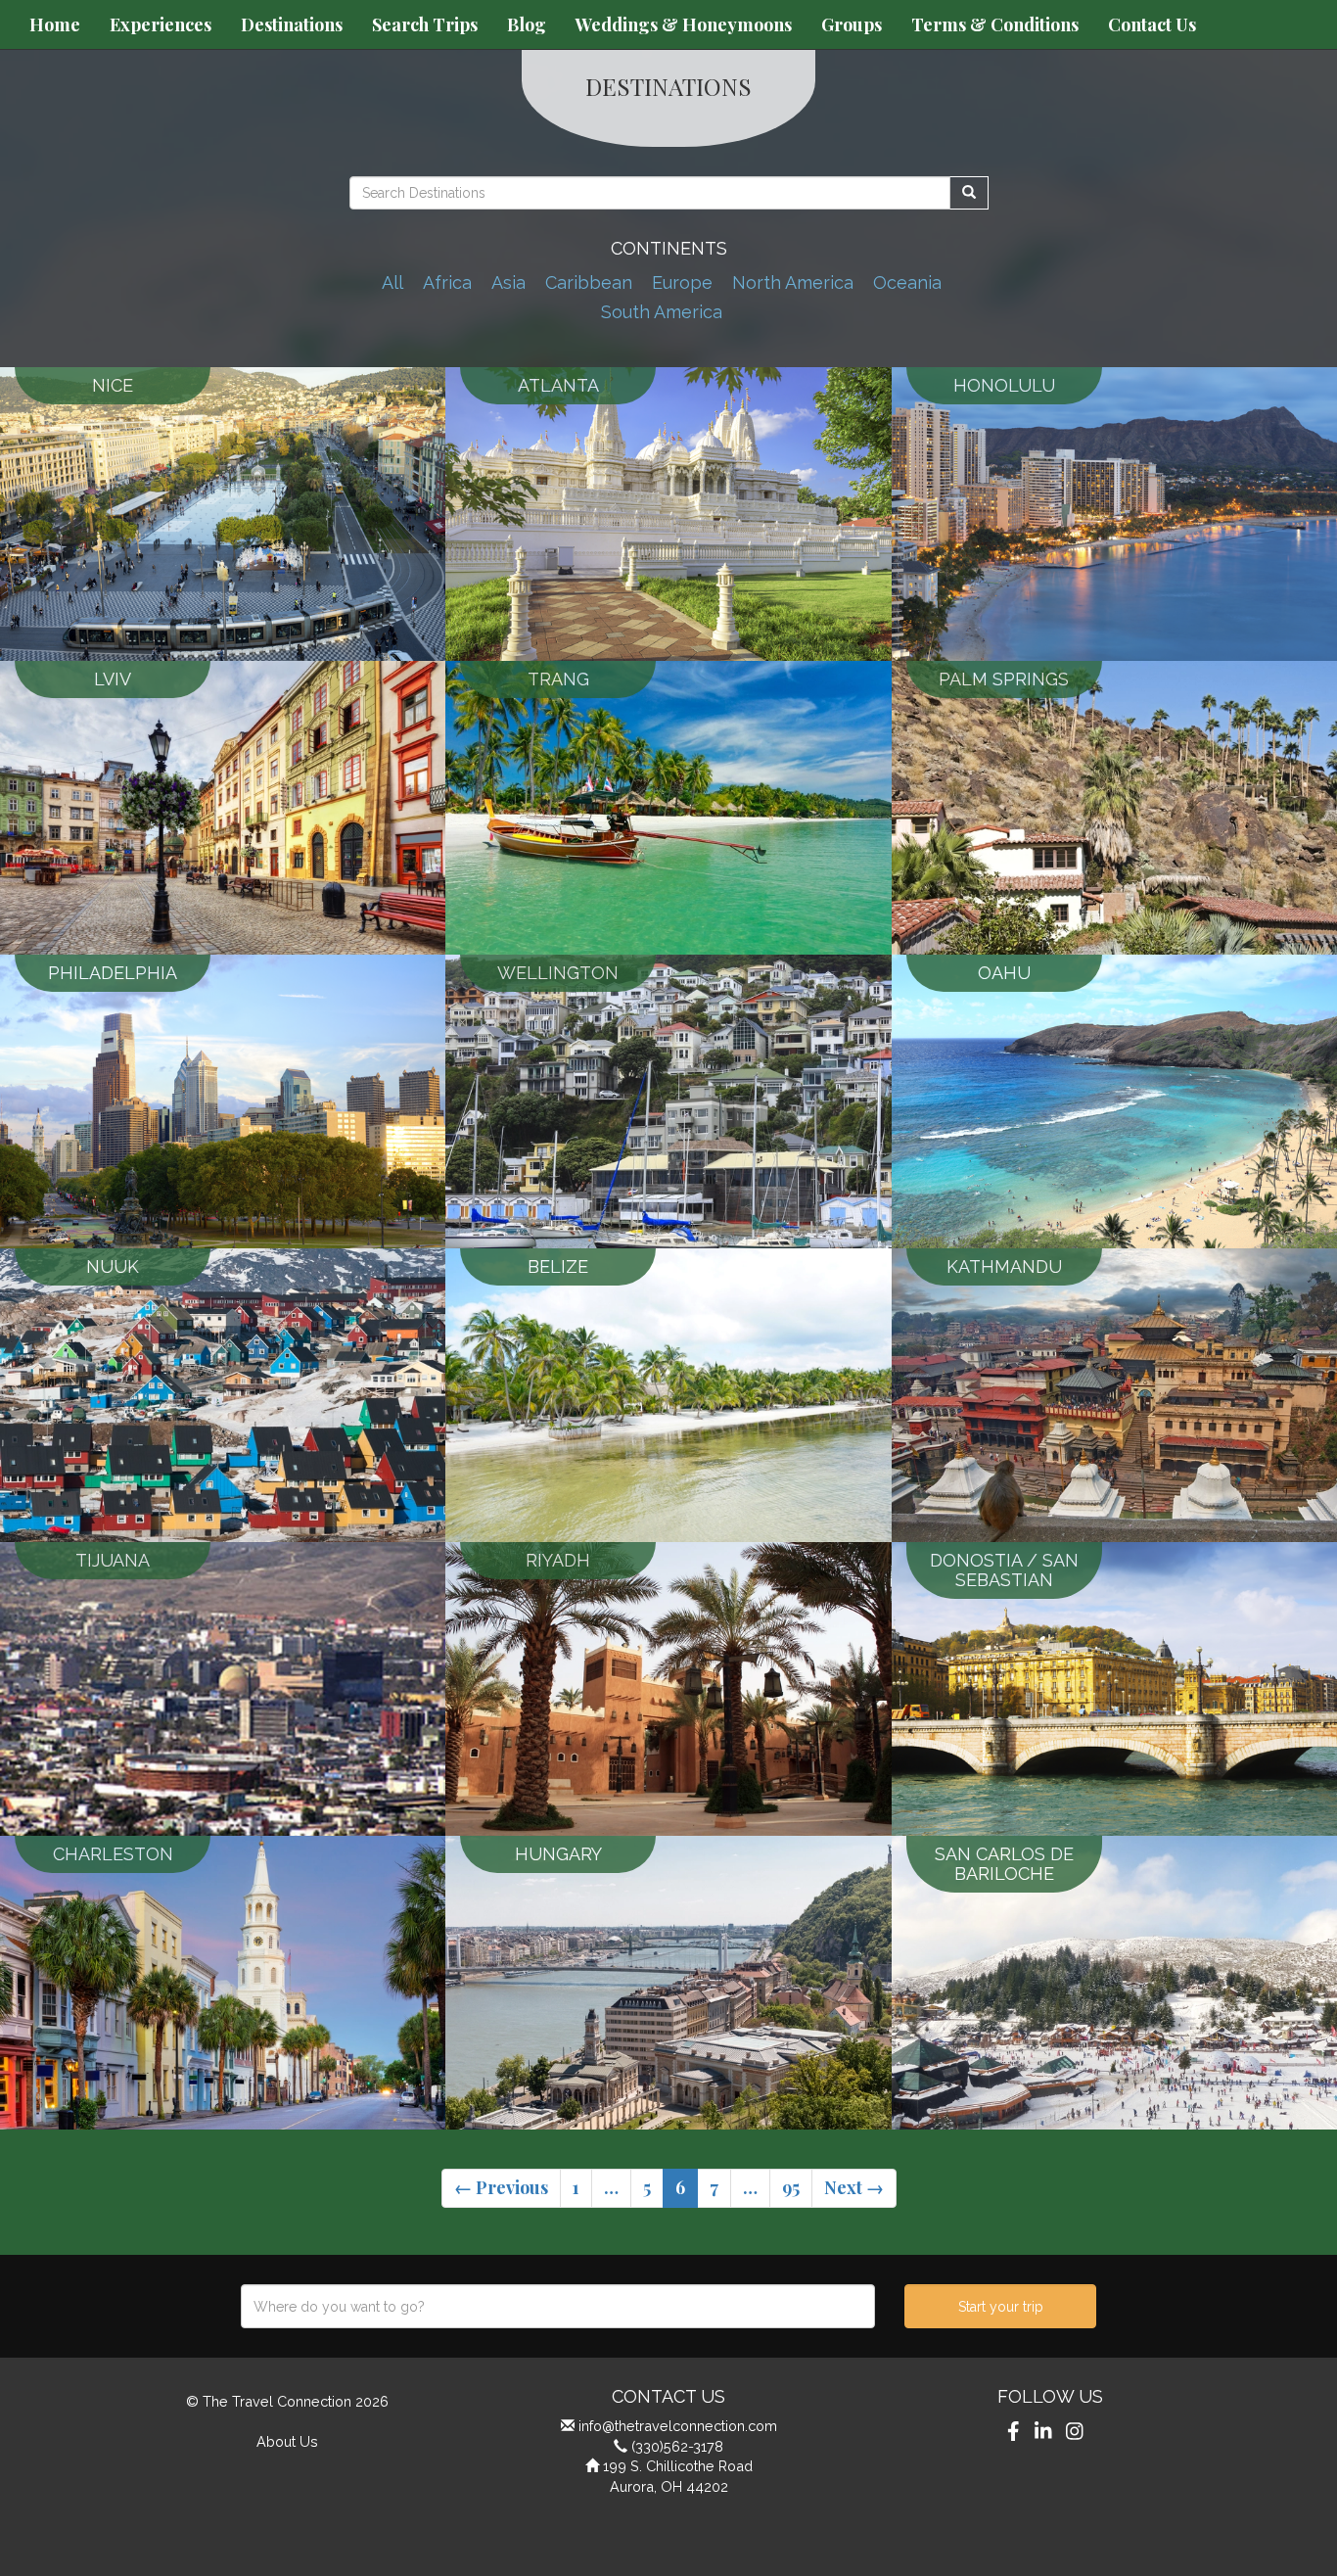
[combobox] (558, 2306)
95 (791, 2187)
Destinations (292, 24)
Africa (447, 282)
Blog (527, 24)
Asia (508, 282)
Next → (854, 2187)
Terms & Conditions (995, 24)
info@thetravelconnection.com (678, 2426)
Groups (852, 24)
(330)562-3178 (677, 2446)
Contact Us (1152, 24)
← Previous (501, 2187)
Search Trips (425, 24)
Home (55, 24)
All (392, 282)
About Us (287, 2441)
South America (662, 312)
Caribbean (589, 282)
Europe (682, 282)
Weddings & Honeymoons (684, 24)
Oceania (907, 282)
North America (793, 282)
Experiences (161, 24)
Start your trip (1001, 2307)
